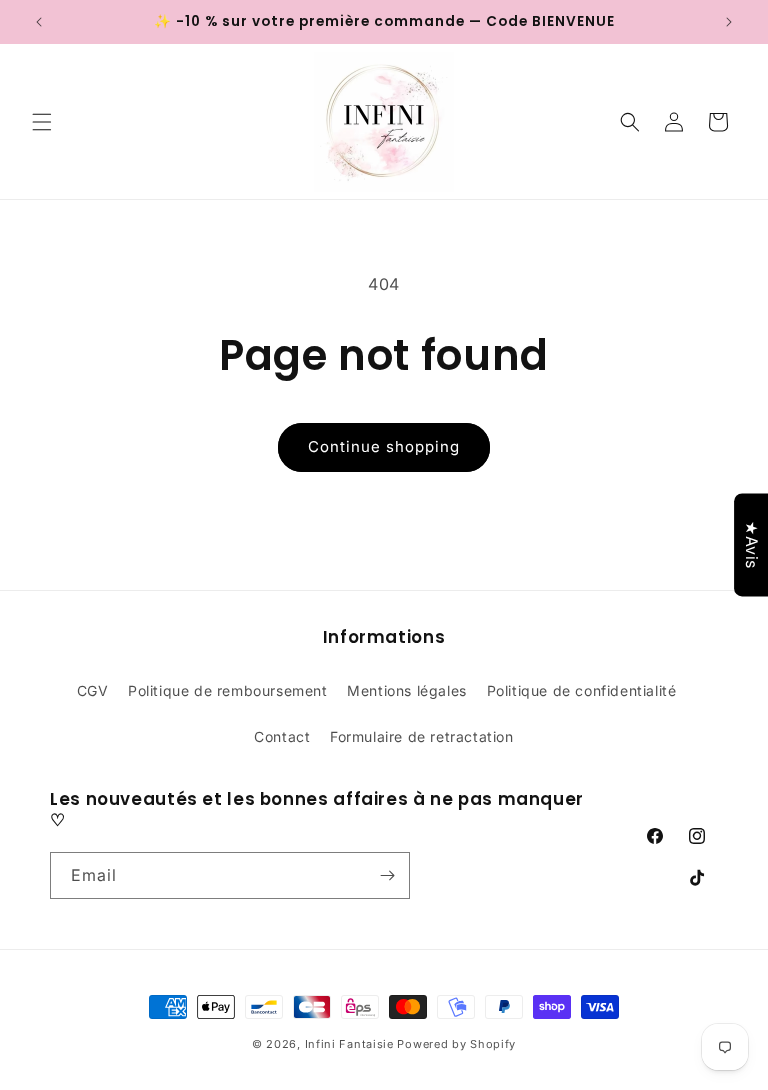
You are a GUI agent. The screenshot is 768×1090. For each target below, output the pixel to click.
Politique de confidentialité (582, 690)
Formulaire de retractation (422, 736)
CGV (93, 690)
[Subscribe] (387, 875)
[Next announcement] (729, 22)
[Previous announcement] (39, 22)
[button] (42, 122)
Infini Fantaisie (351, 1044)
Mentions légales (407, 690)
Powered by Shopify (456, 1044)
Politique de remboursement (228, 690)
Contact (282, 736)
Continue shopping (384, 446)
